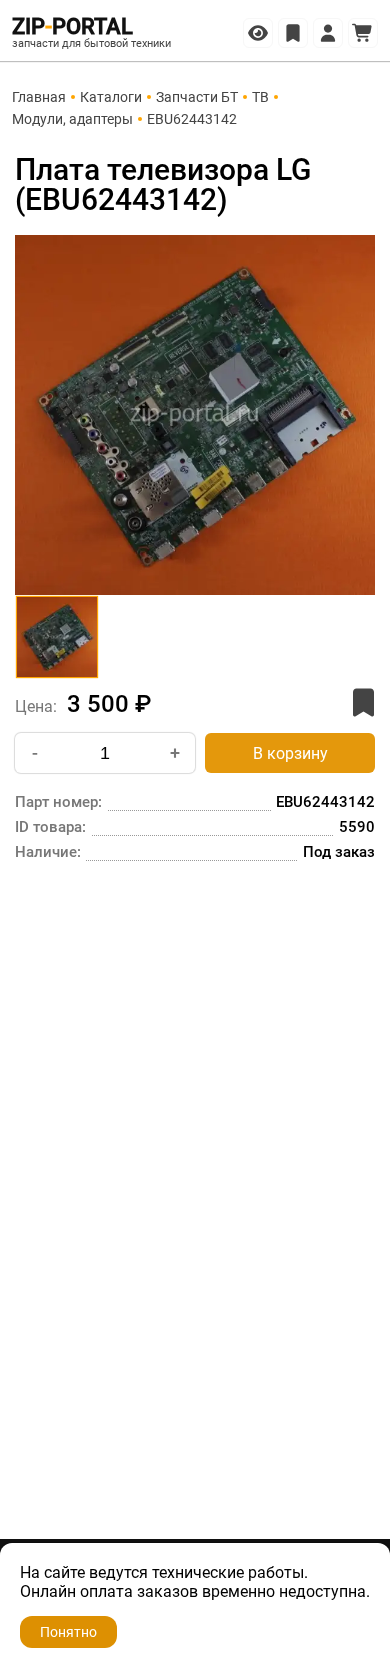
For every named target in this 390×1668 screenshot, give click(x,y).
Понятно (68, 1632)
